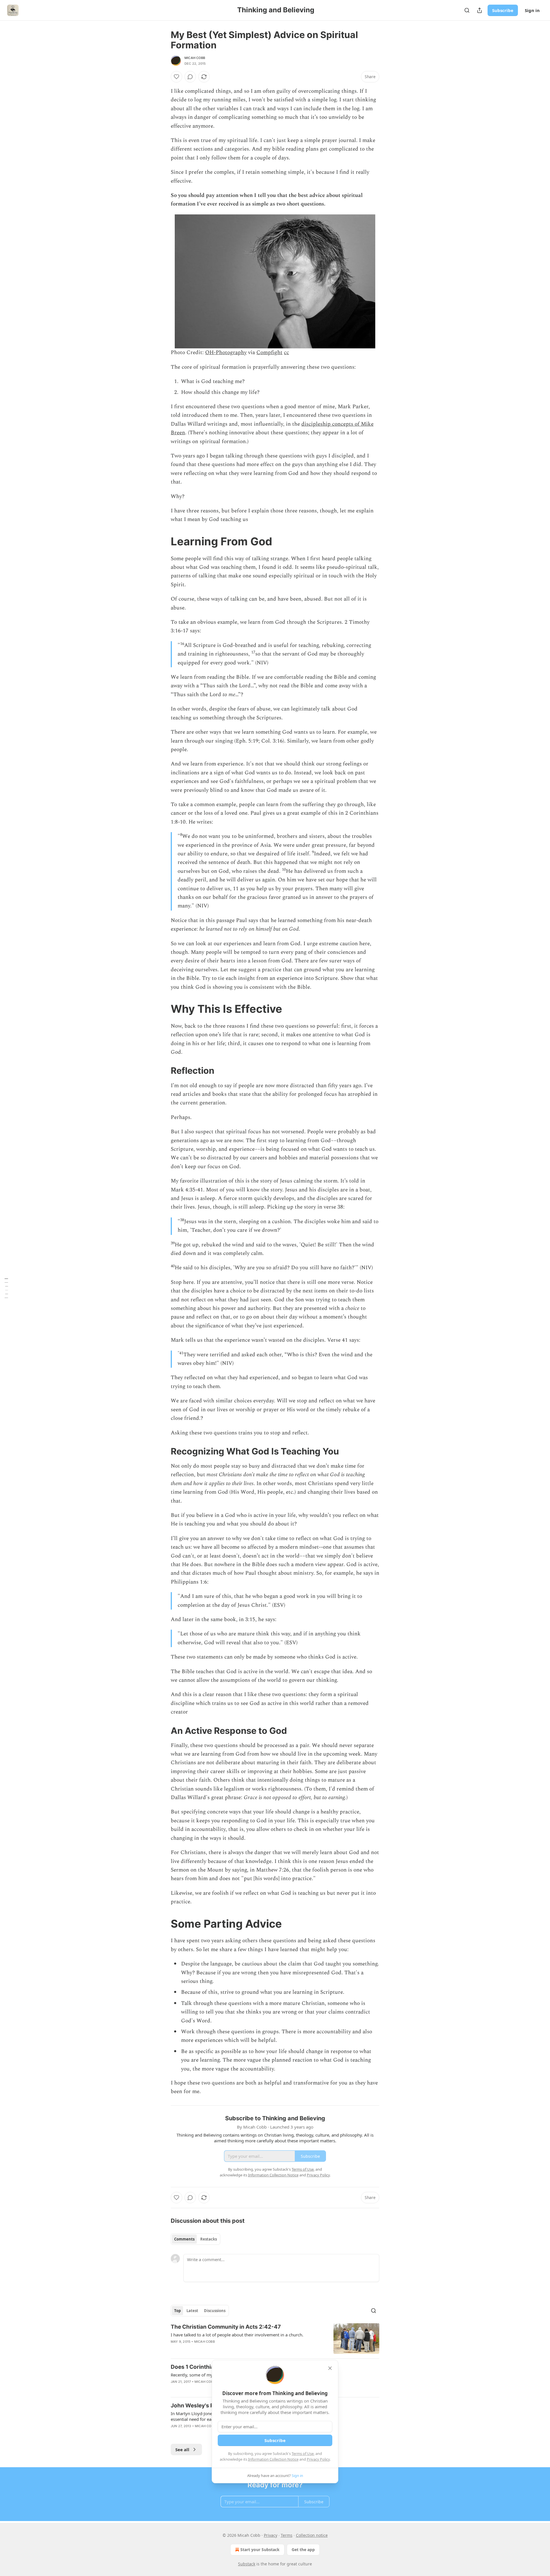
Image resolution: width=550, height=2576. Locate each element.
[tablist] (196, 2239)
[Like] (176, 77)
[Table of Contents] (6, 1288)
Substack (247, 2564)
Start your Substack (260, 2550)
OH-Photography (226, 353)
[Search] (467, 10)
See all (182, 2449)
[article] (275, 2339)
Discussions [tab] (215, 2311)
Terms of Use (303, 2453)
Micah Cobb (195, 58)
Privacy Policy (318, 2459)
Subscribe (503, 10)
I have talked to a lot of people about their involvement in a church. (237, 2335)
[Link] (163, 541)
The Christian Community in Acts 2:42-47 (226, 2327)
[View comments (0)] (190, 77)
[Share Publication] (480, 10)
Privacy (271, 2535)
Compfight (269, 353)
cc (286, 353)
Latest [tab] (192, 2311)
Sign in (532, 10)
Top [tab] (177, 2311)
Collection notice (312, 2535)
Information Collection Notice (273, 2459)
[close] (330, 2368)
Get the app (303, 2550)
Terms (287, 2535)
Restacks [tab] (209, 2239)
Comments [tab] (184, 2239)
